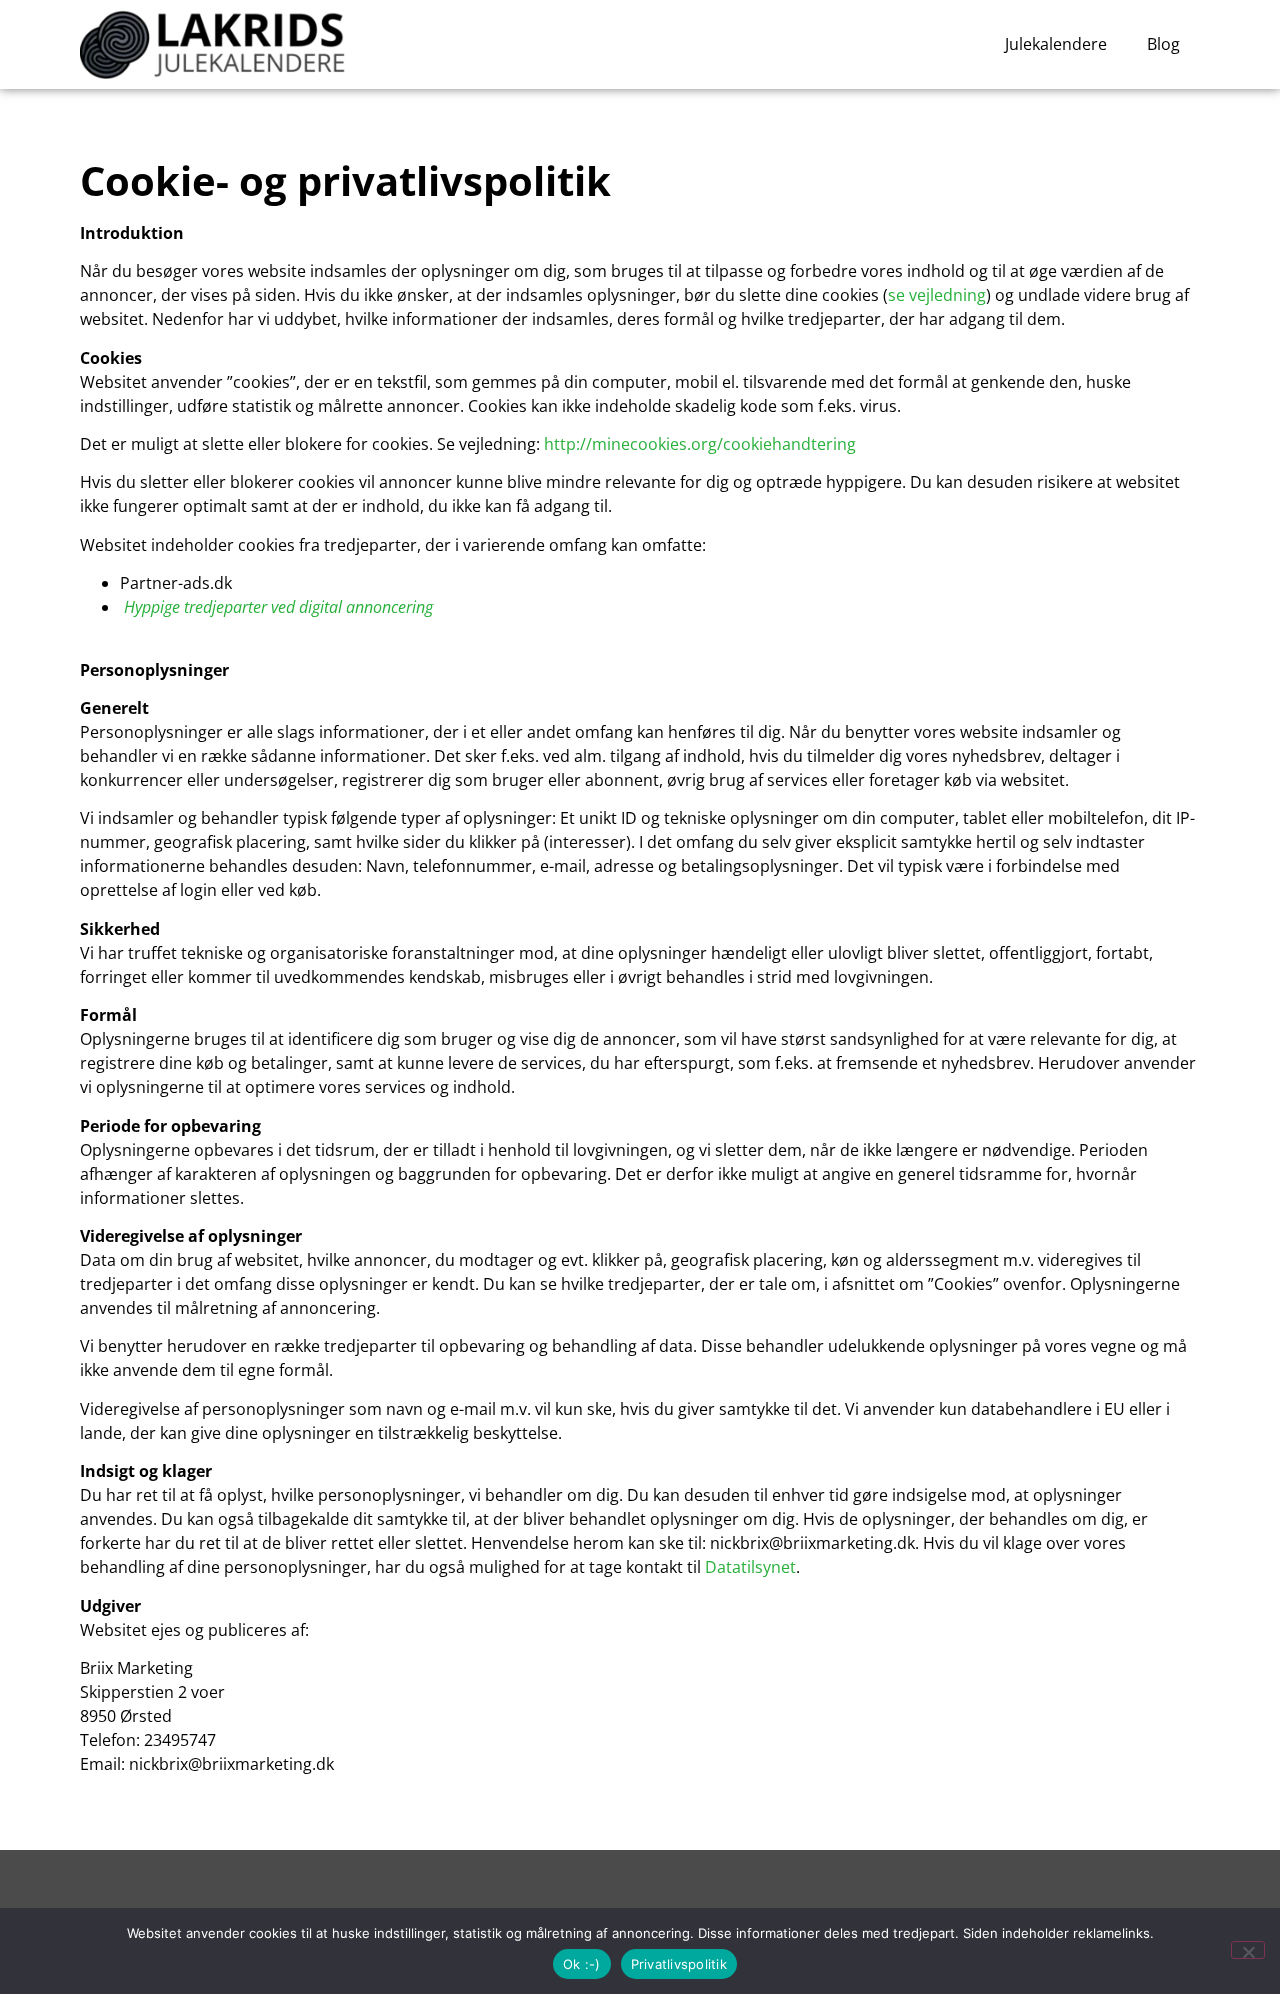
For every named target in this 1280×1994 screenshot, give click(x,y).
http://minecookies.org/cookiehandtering (700, 444)
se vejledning (937, 295)
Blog (1163, 44)
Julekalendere (1056, 44)
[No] (1248, 1950)
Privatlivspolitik (679, 1964)
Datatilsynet (750, 1567)
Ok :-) (582, 1964)
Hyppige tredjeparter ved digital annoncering (278, 607)
